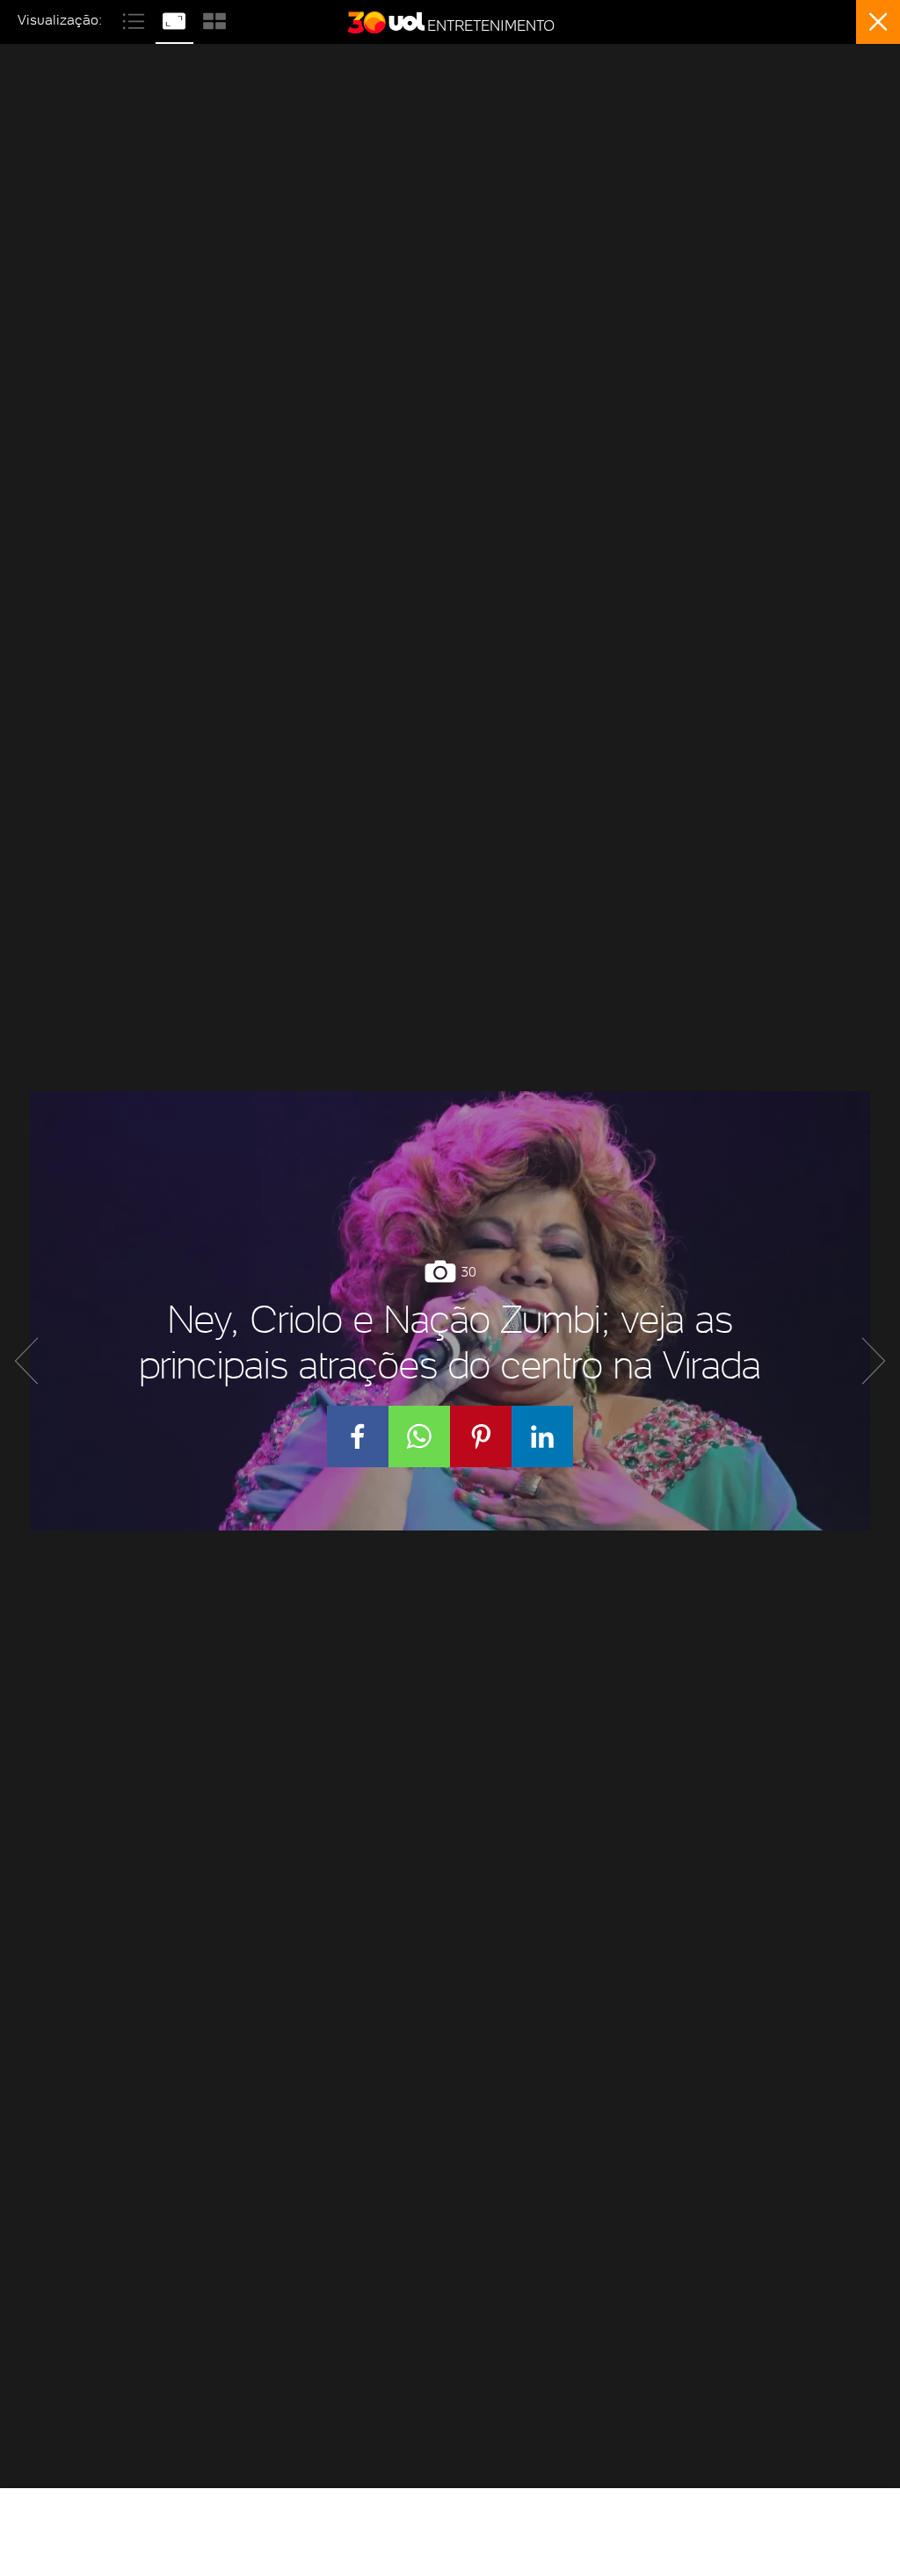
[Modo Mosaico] (214, 19)
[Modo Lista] (135, 19)
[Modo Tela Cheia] (176, 19)
